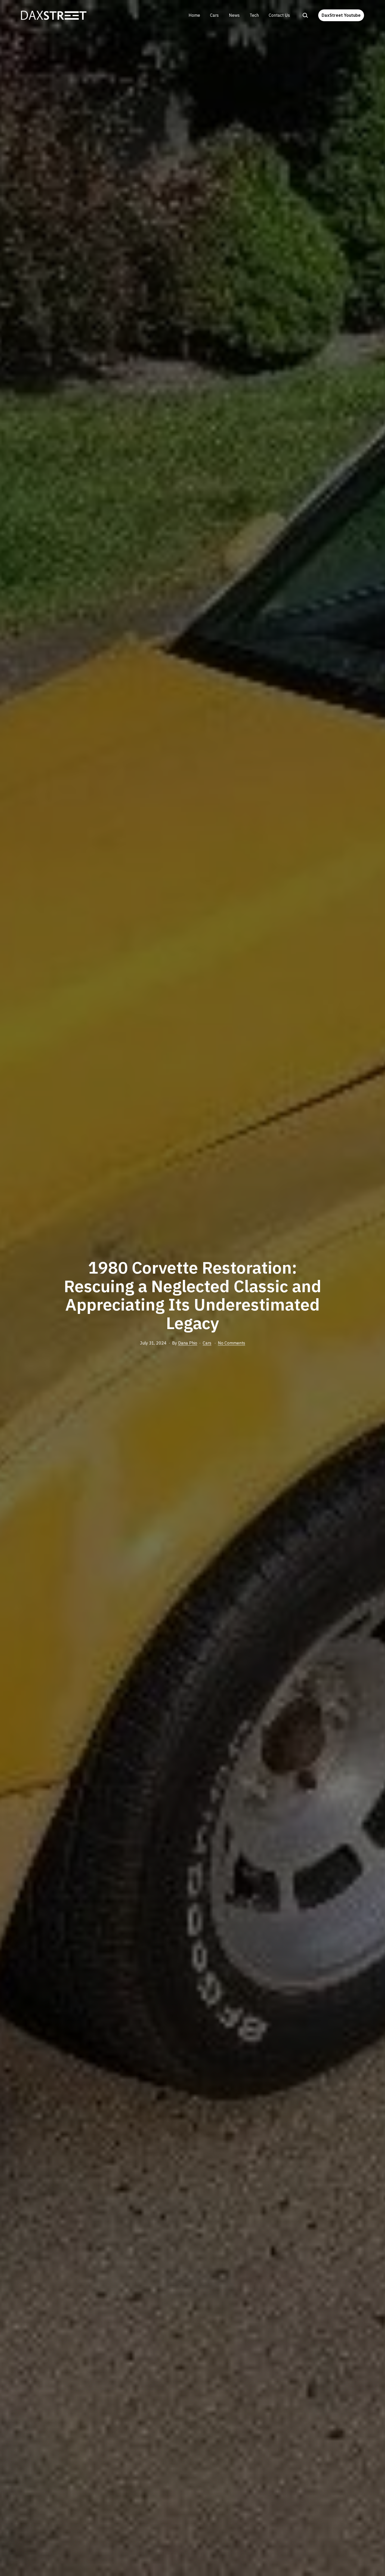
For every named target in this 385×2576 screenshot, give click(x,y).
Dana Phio (188, 1343)
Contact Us (279, 15)
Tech (254, 15)
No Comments (232, 1343)
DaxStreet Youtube (341, 15)
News (234, 15)
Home (194, 15)
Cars (214, 15)
